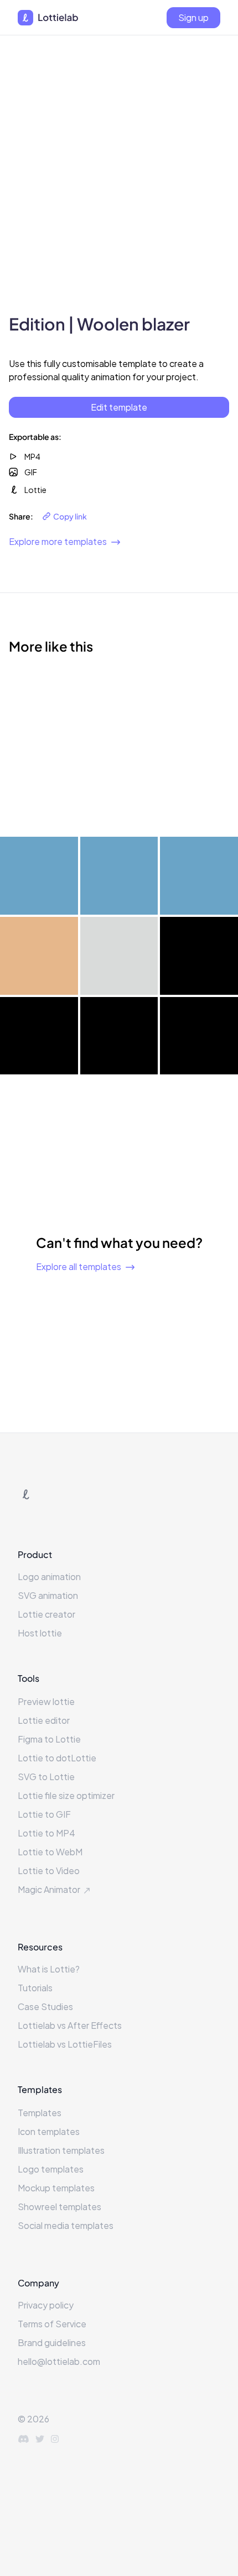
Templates (40, 2113)
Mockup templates (56, 2188)
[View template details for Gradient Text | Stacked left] (119, 1036)
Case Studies (45, 2006)
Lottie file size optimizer (66, 1795)
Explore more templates (58, 541)
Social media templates (66, 2225)
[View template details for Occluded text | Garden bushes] (119, 876)
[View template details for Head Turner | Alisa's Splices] (39, 796)
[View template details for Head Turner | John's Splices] (119, 796)
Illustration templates (61, 2150)
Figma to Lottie (49, 1739)
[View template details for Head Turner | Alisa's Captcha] (199, 796)
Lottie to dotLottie (57, 1758)
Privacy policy (46, 2305)
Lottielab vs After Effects (70, 2025)
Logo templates (51, 2169)
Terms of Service (52, 2324)
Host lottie (40, 1633)
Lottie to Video (49, 1871)
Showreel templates (59, 2207)
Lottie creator (46, 1614)
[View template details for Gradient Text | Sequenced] (199, 1036)
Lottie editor (44, 1720)
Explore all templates (79, 1266)
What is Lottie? (49, 1969)
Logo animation (49, 1576)
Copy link (70, 516)
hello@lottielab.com (59, 2361)
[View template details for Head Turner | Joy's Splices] (199, 716)
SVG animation (48, 1595)
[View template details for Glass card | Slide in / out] (199, 956)
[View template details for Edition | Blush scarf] (39, 716)
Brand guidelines (52, 2342)
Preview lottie (46, 1701)
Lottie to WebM (50, 1852)
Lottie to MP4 (46, 1833)
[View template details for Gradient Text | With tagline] (39, 1036)
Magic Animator (49, 1889)
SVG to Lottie (46, 1777)
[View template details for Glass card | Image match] (119, 956)
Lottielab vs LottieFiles (65, 2044)
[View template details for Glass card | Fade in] (39, 956)
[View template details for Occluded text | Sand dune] (199, 876)
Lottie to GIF (44, 1814)
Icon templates (49, 2131)
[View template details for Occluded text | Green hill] (39, 876)
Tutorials (35, 1988)
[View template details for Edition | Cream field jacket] (119, 716)
